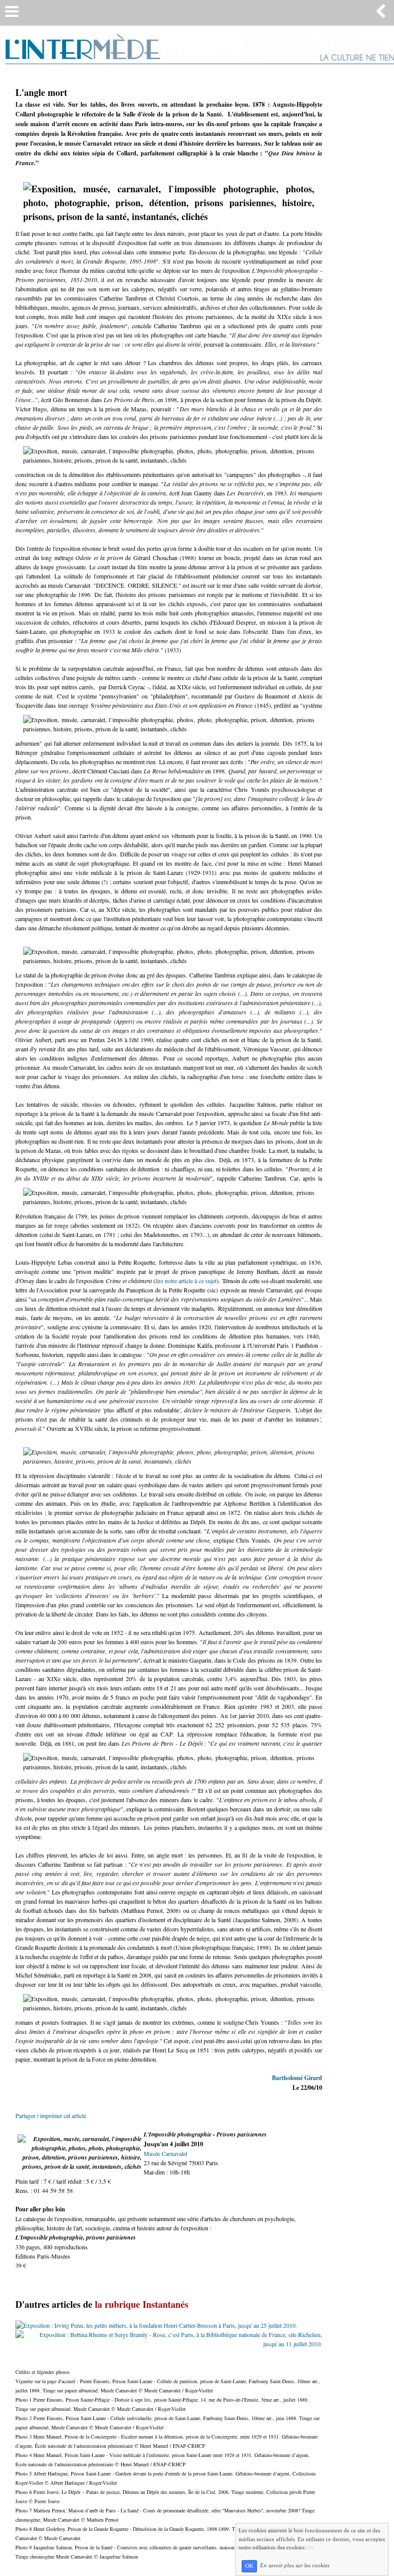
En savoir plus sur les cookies (295, 2566)
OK (249, 2566)
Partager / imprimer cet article (51, 2115)
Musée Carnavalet (165, 2153)
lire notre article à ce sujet (186, 1281)
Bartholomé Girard (297, 2078)
